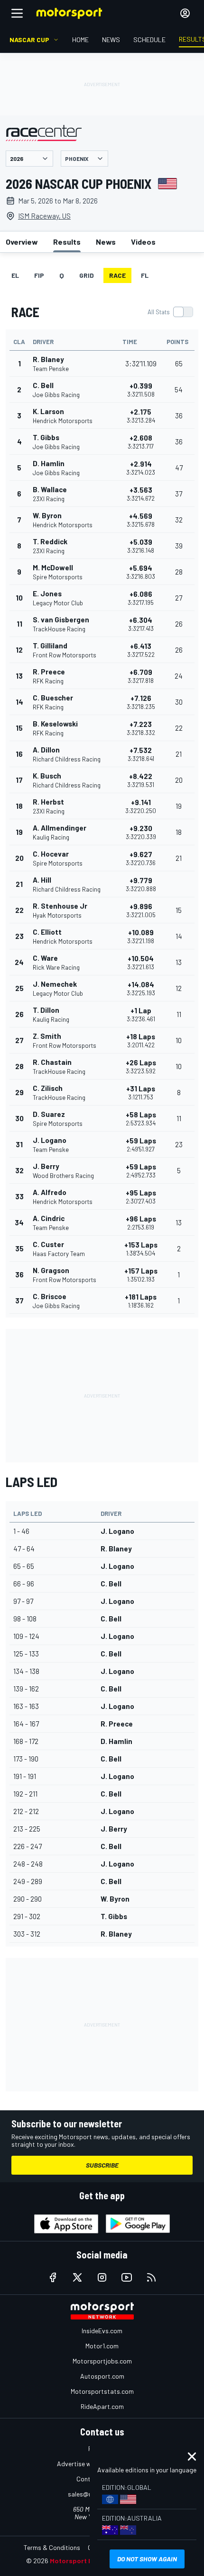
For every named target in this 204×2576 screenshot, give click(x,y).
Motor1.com (102, 2346)
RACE (117, 275)
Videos (143, 242)
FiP (39, 275)
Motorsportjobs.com (102, 2361)
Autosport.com (102, 2376)
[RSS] (151, 2277)
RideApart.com (102, 2406)
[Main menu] (17, 13)
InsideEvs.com (102, 2331)
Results (67, 242)
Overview (22, 242)
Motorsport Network (83, 2561)
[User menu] (185, 13)
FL (145, 275)
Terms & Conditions (52, 2547)
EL (15, 275)
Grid (87, 275)
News (106, 242)
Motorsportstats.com (102, 2391)
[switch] (170, 312)
